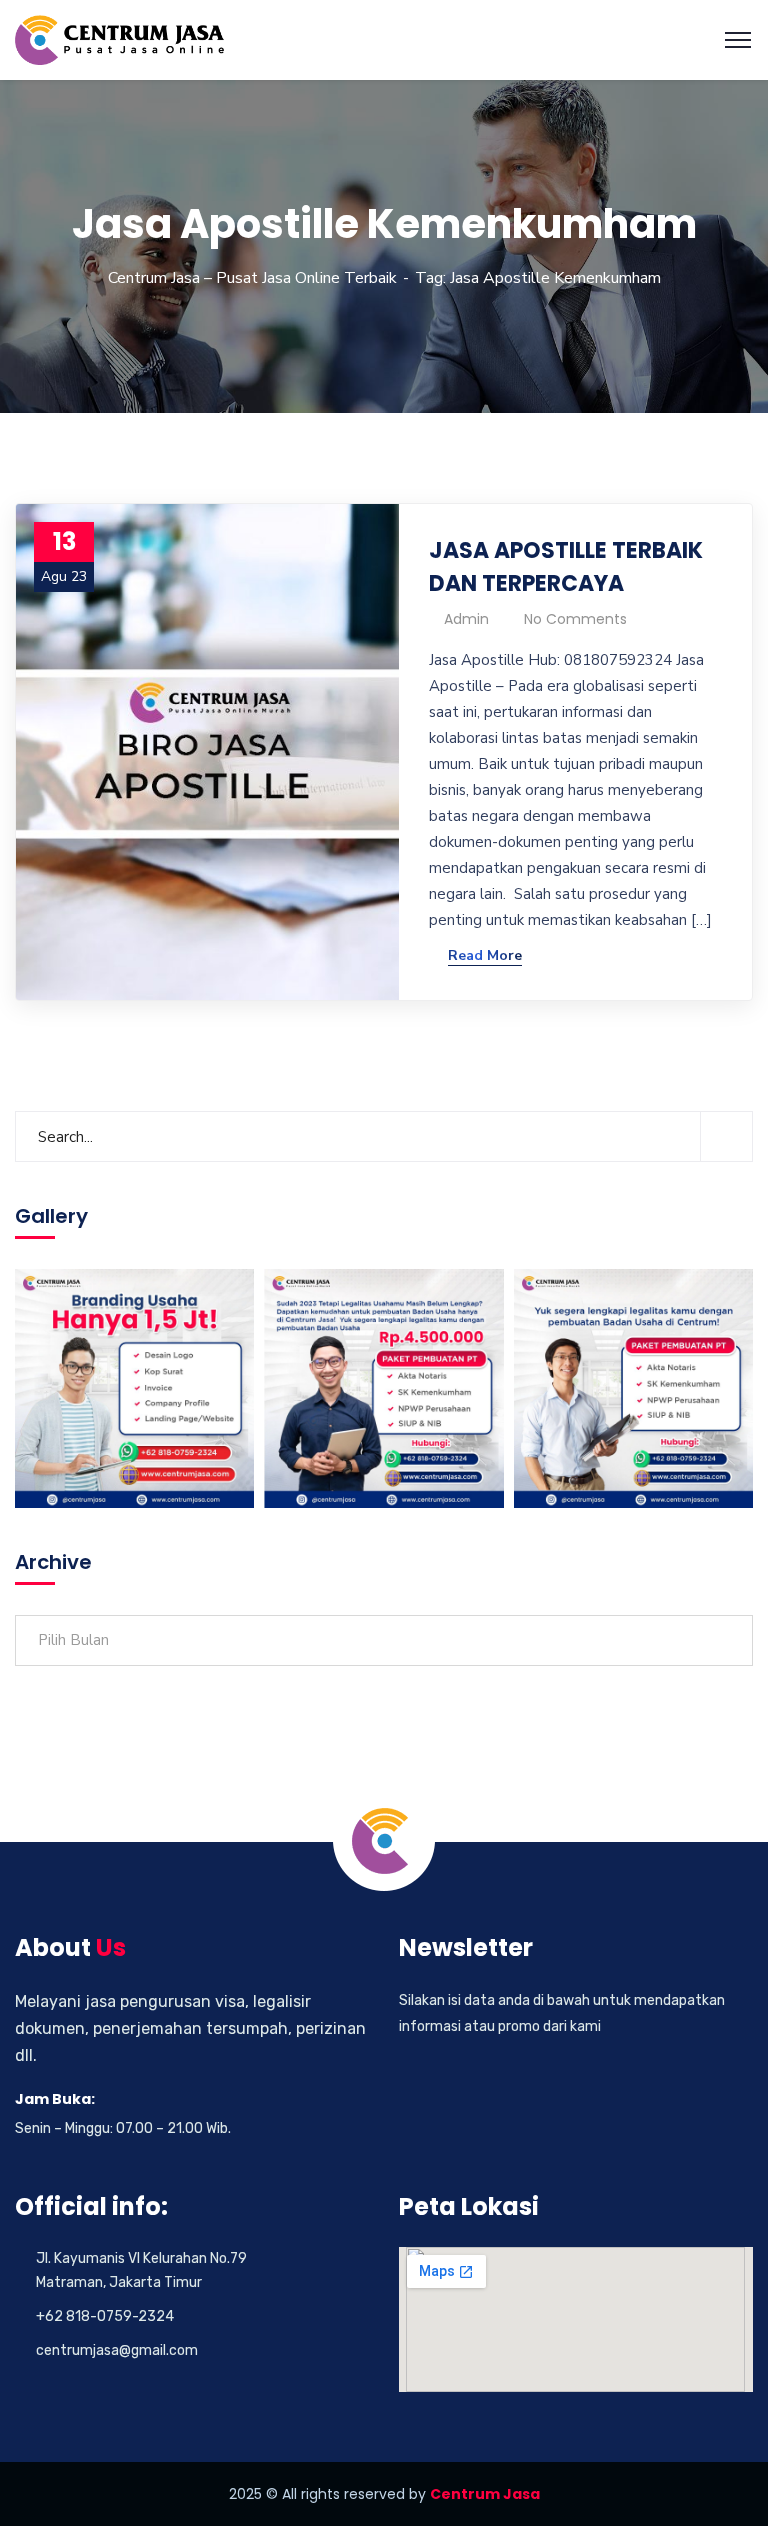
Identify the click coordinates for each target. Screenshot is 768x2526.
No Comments (575, 619)
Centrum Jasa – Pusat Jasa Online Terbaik (252, 278)
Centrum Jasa (485, 2494)
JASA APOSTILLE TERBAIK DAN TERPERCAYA (566, 567)
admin (466, 619)
